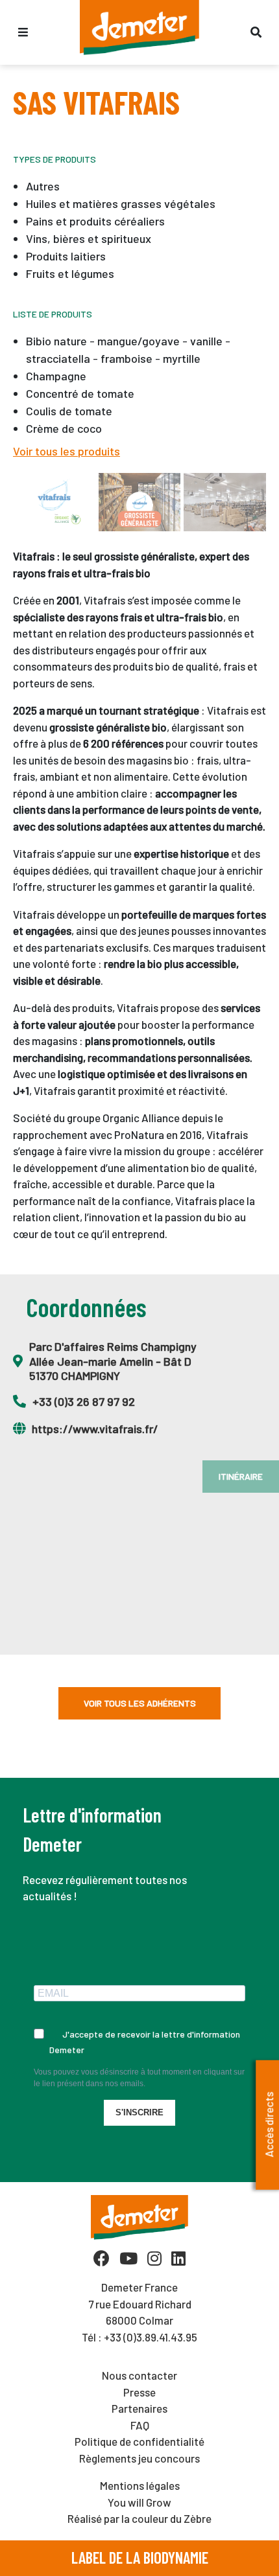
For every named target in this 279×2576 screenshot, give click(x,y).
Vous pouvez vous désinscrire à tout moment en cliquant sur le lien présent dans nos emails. (139, 2078)
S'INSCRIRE (139, 2112)
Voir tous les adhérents (140, 1703)
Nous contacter (139, 2375)
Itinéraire (241, 1476)
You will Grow (139, 2502)
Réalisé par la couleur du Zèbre (139, 2518)
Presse (139, 2392)
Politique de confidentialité (139, 2441)
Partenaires (139, 2408)
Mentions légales (140, 2485)
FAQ (140, 2425)
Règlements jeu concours (139, 2458)
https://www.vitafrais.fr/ (95, 1429)
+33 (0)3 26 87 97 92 (84, 1401)
